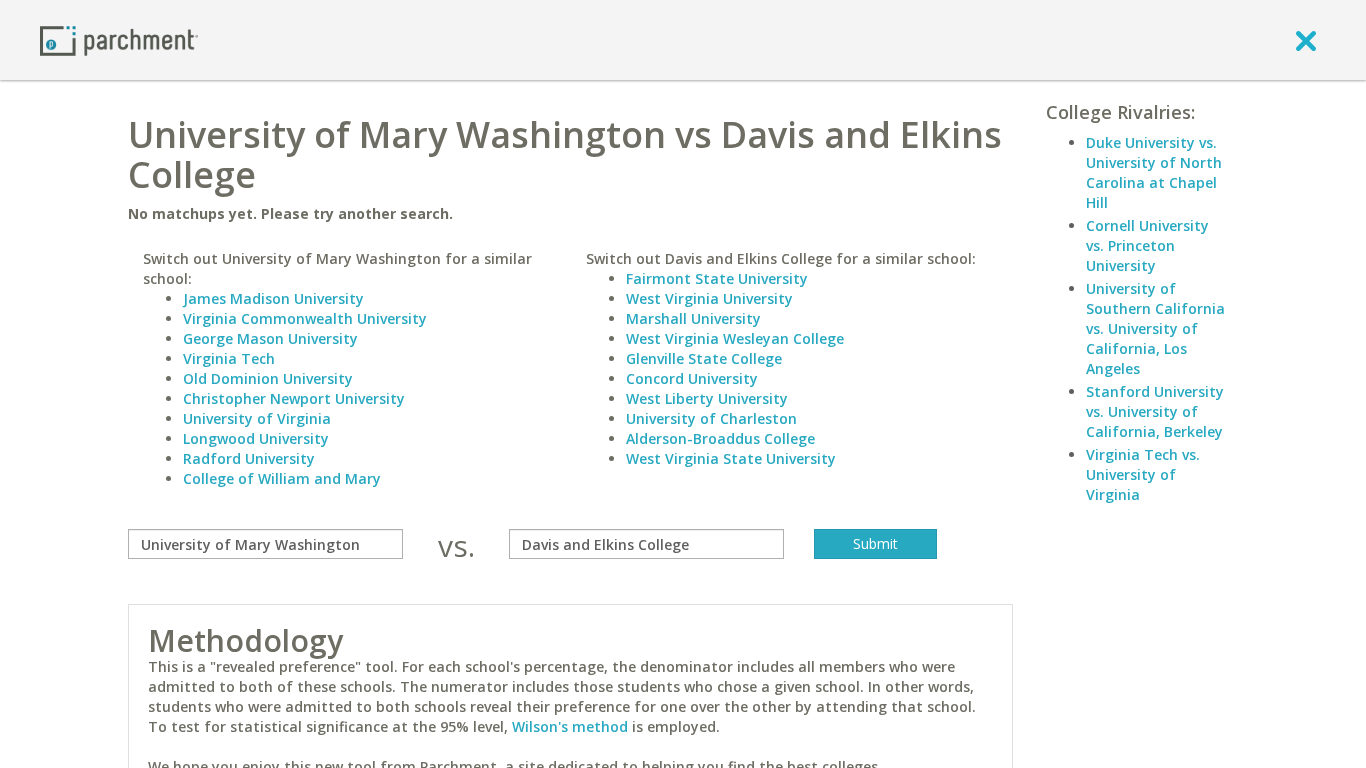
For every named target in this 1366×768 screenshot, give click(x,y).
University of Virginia (257, 418)
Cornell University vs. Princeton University (1147, 245)
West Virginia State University (731, 458)
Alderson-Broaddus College (720, 438)
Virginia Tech (229, 358)
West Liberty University (707, 398)
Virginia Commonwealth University (305, 318)
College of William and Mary (282, 478)
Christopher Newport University (294, 398)
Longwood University (256, 438)
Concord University (692, 378)
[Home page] (119, 39)
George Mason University (270, 338)
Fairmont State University (717, 278)
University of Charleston (711, 418)
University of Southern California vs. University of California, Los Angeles (1155, 328)
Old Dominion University (268, 378)
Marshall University (693, 318)
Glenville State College (704, 358)
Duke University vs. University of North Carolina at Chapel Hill (1154, 172)
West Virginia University (709, 298)
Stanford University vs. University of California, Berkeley (1155, 411)
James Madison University (273, 298)
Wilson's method (570, 726)
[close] (1306, 40)
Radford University (249, 458)
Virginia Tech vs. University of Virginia (1143, 474)
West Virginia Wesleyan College (735, 338)
